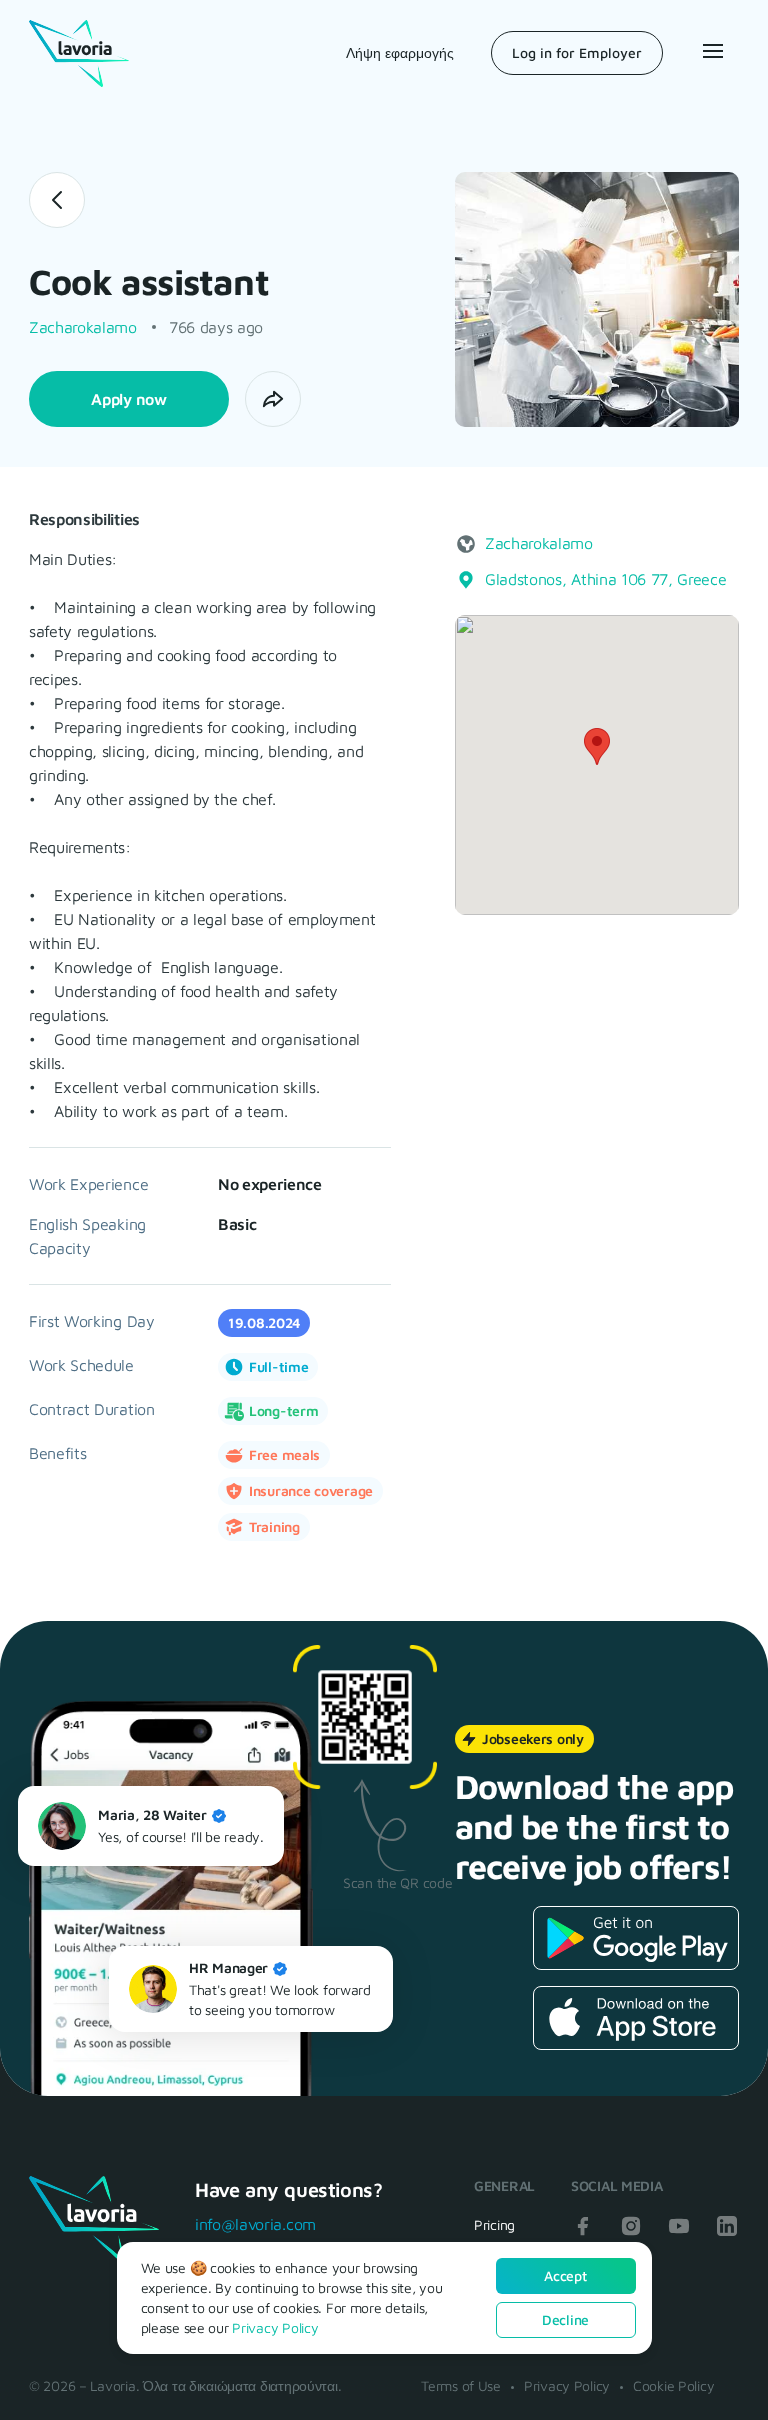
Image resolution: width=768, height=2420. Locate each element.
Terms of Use (461, 2385)
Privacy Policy (567, 2385)
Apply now (128, 399)
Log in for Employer (577, 52)
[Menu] (711, 51)
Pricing (494, 2224)
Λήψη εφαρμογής (400, 52)
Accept (565, 2275)
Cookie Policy (673, 2385)
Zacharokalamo (83, 327)
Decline (565, 2319)
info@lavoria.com (255, 2224)
